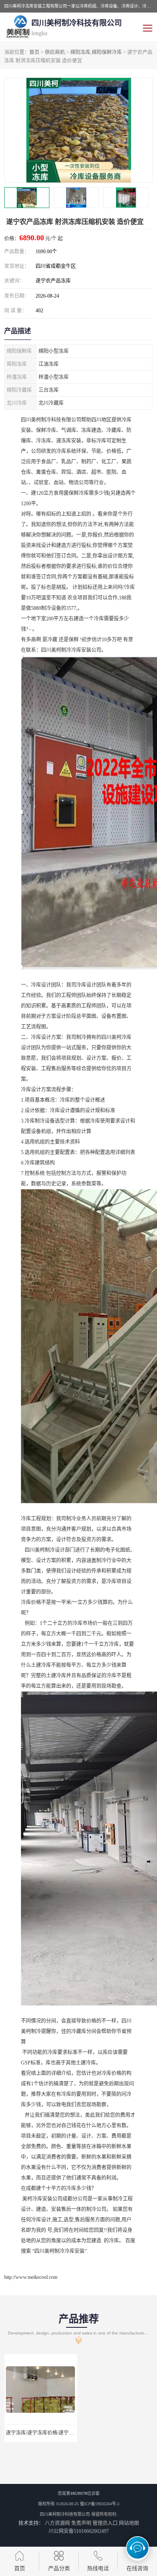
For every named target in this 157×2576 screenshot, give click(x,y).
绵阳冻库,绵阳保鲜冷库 (96, 52)
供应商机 (55, 52)
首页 (34, 52)
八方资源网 (57, 2523)
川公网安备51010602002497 (79, 2531)
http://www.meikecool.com (31, 2277)
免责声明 (81, 2523)
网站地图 (129, 2523)
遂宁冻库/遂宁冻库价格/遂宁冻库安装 (47, 2433)
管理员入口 (105, 2523)
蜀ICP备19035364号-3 (100, 2504)
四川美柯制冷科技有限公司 (65, 2514)
